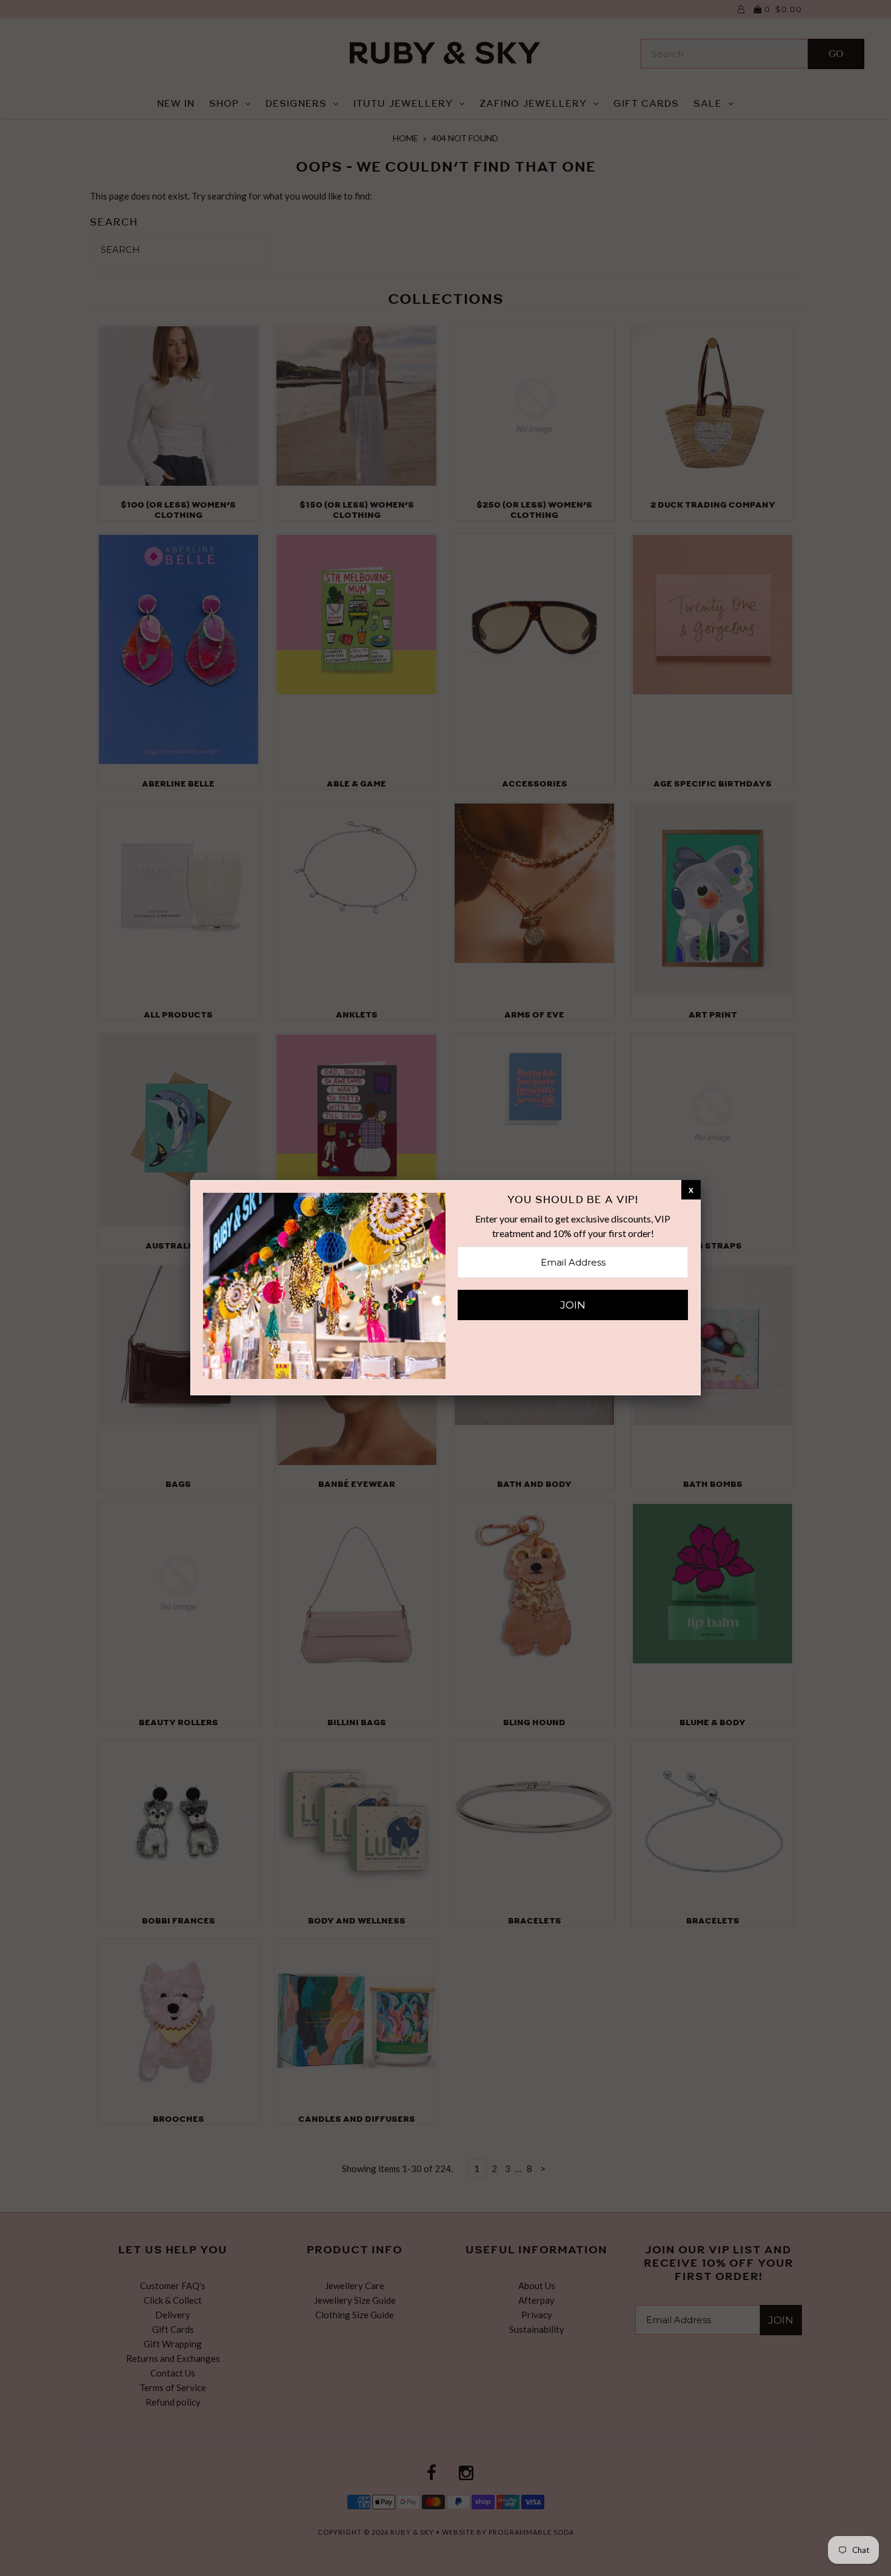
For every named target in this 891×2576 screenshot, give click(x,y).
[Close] (691, 1189)
